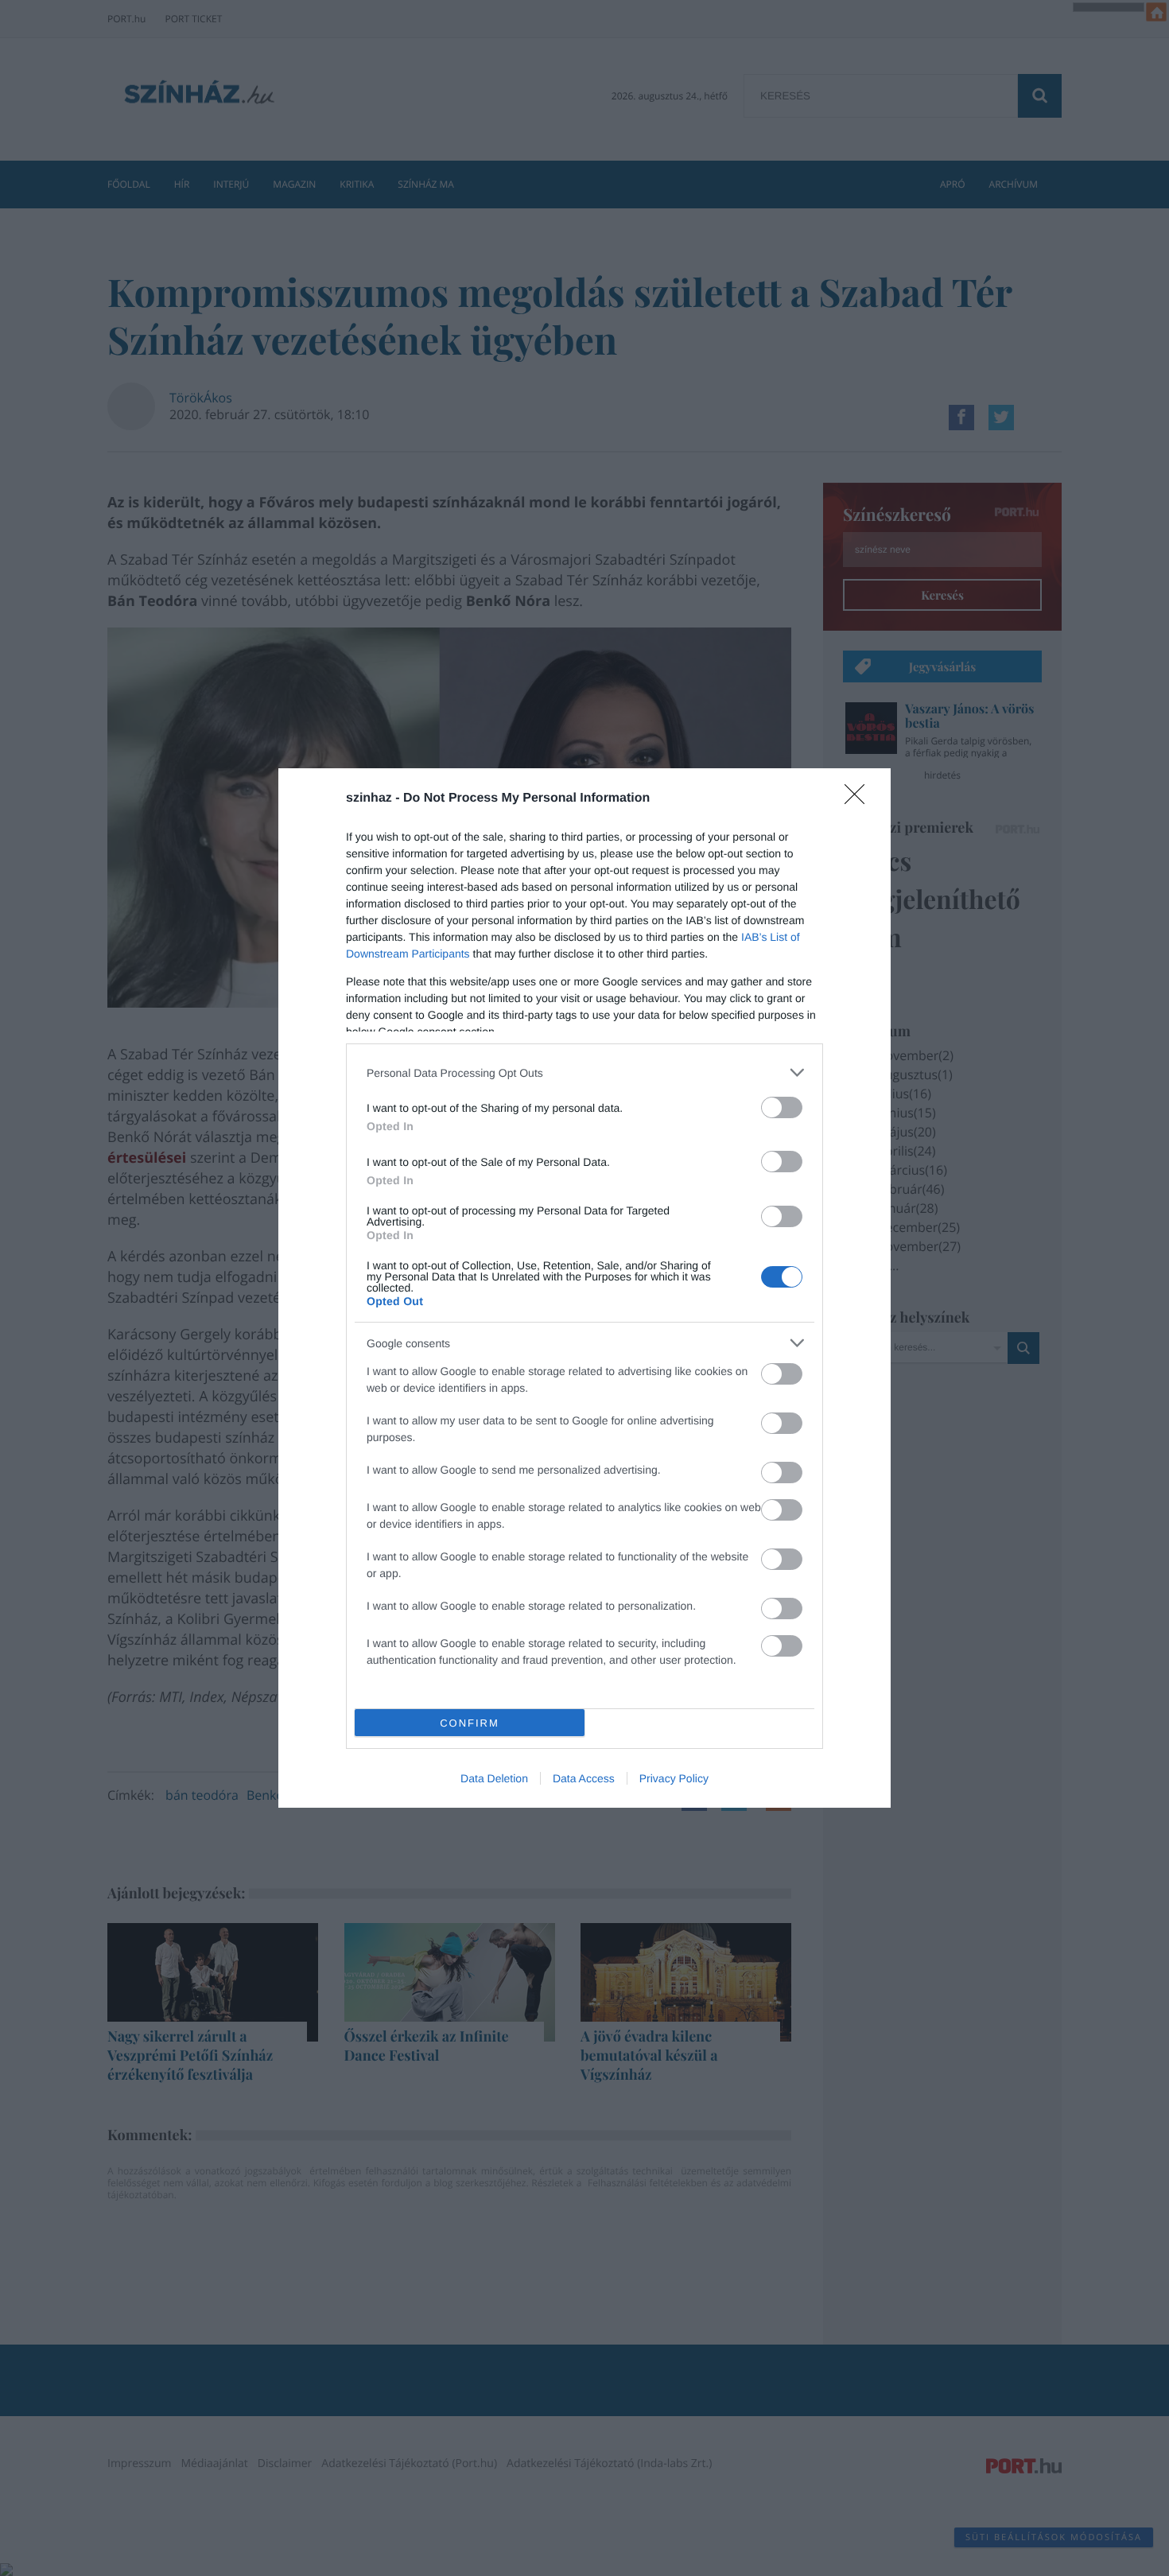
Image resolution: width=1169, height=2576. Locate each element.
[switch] (782, 1107)
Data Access (584, 1778)
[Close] (860, 799)
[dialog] (584, 1288)
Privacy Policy (674, 1778)
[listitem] (584, 1072)
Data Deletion (494, 1778)
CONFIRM (470, 1723)
